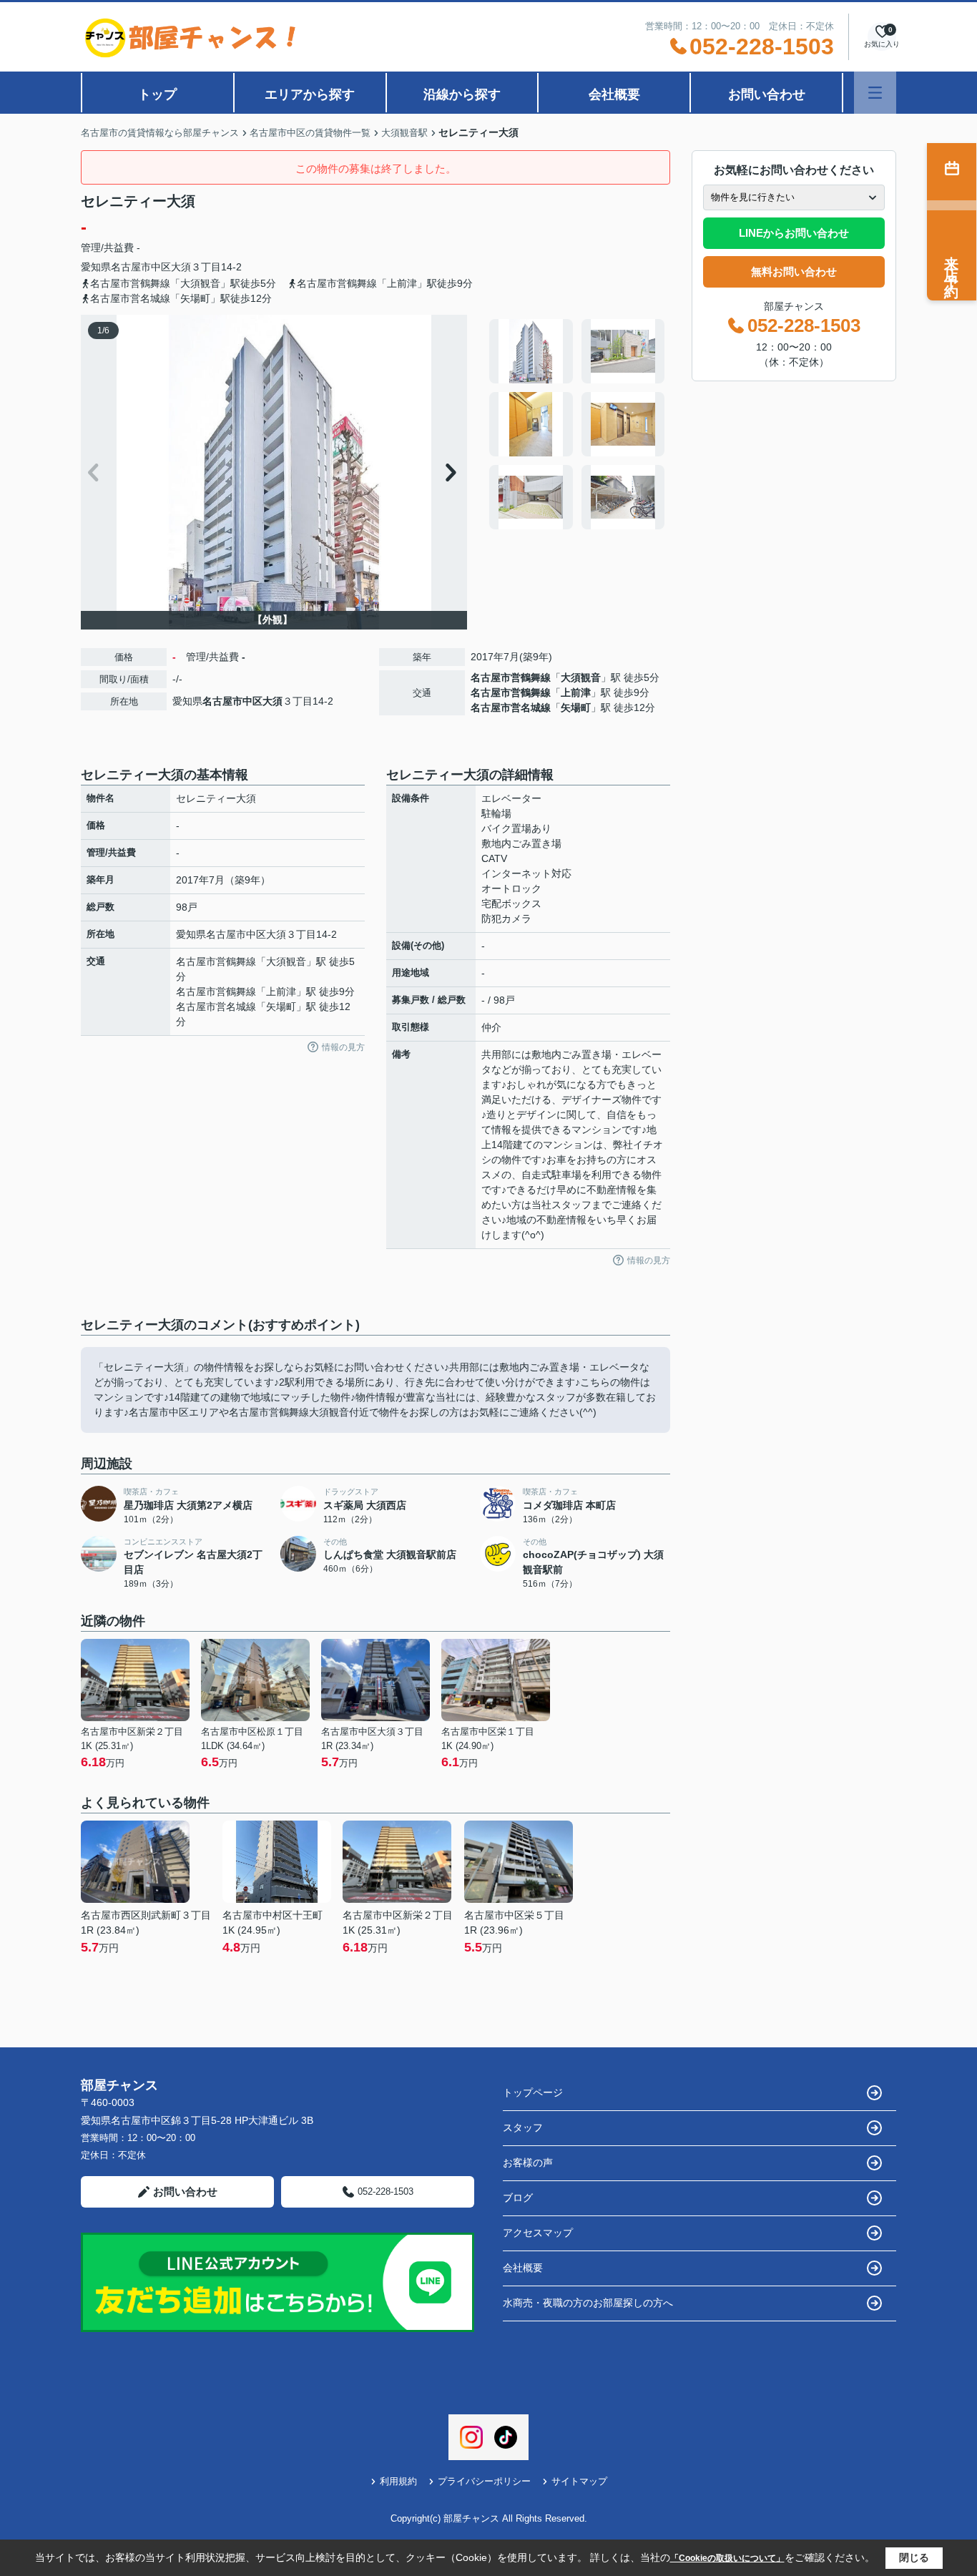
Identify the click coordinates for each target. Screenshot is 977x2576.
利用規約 (398, 2481)
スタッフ (523, 2127)
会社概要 (614, 94)
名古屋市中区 (141, 267)
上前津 (576, 692)
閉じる (914, 2557)
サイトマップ (579, 2481)
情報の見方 (343, 1047)
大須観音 (581, 677)
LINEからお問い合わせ (794, 233)
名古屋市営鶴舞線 (511, 677)
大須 (181, 267)
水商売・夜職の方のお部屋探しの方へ (588, 2303)
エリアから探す (310, 94)
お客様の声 (528, 2163)
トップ (157, 94)
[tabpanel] (578, 424)
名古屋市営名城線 (511, 707)
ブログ (518, 2198)
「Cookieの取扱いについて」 (727, 2558)
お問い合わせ (767, 94)
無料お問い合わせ (794, 271)
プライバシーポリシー (484, 2481)
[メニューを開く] (875, 93)
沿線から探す (462, 94)
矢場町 (576, 707)
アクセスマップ (538, 2233)
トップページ (533, 2092)
